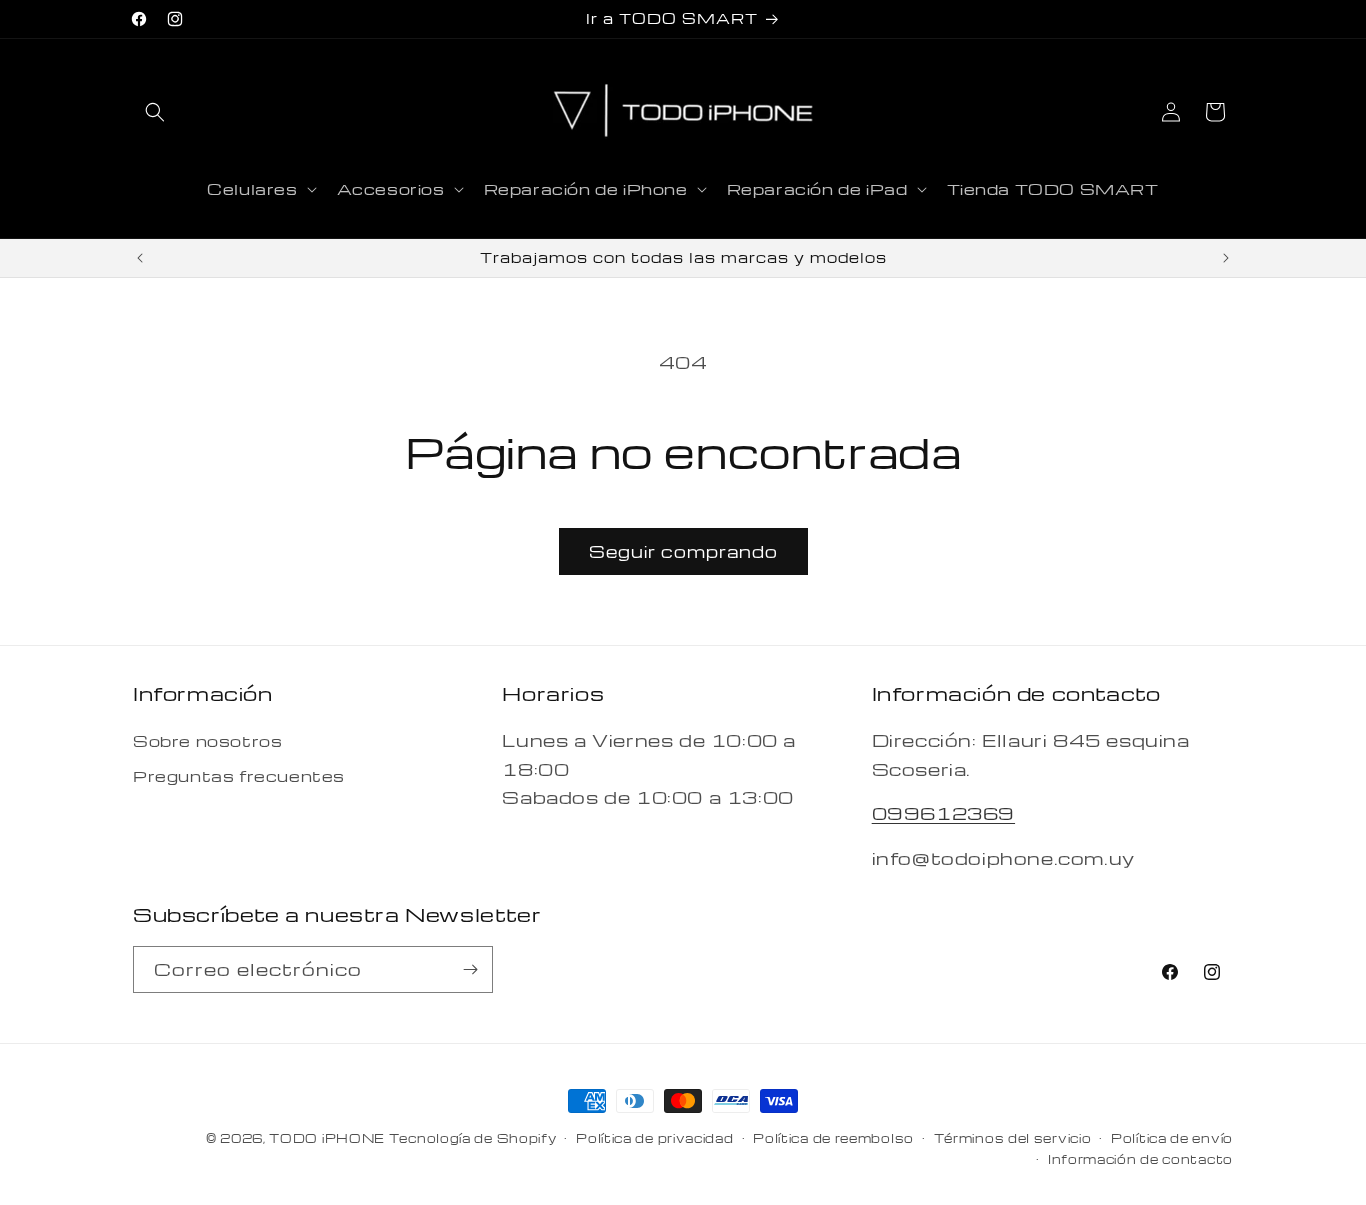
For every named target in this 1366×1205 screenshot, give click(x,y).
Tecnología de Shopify (473, 1138)
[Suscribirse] (470, 969)
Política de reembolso (833, 1138)
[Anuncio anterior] (140, 258)
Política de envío (1172, 1138)
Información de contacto (1140, 1159)
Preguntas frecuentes (239, 776)
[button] (155, 112)
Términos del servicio (1013, 1138)
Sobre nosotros (207, 741)
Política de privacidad (654, 1138)
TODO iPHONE (327, 1138)
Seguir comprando (683, 551)
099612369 (943, 812)
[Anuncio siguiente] (1226, 258)
